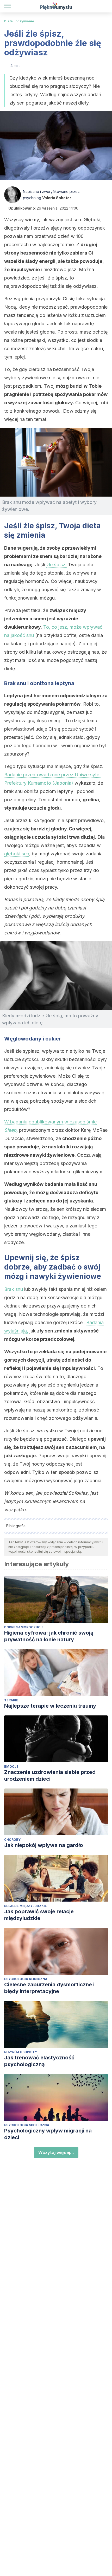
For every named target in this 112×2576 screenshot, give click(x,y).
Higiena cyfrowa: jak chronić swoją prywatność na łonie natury (49, 1636)
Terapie (11, 1700)
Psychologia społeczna (27, 2125)
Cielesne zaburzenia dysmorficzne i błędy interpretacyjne (49, 1988)
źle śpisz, (57, 565)
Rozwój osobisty (21, 2052)
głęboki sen (17, 854)
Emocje (11, 1767)
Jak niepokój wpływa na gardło (44, 1845)
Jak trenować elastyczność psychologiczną (39, 2061)
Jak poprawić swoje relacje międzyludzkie (39, 1915)
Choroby (12, 1840)
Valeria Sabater (57, 198)
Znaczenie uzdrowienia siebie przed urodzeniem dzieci (50, 1775)
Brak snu (14, 1289)
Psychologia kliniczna (26, 1979)
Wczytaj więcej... (56, 2152)
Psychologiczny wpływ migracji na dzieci (48, 2134)
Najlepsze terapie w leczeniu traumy (50, 1706)
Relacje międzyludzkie (26, 1906)
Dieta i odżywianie (19, 21)
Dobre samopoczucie (24, 1627)
